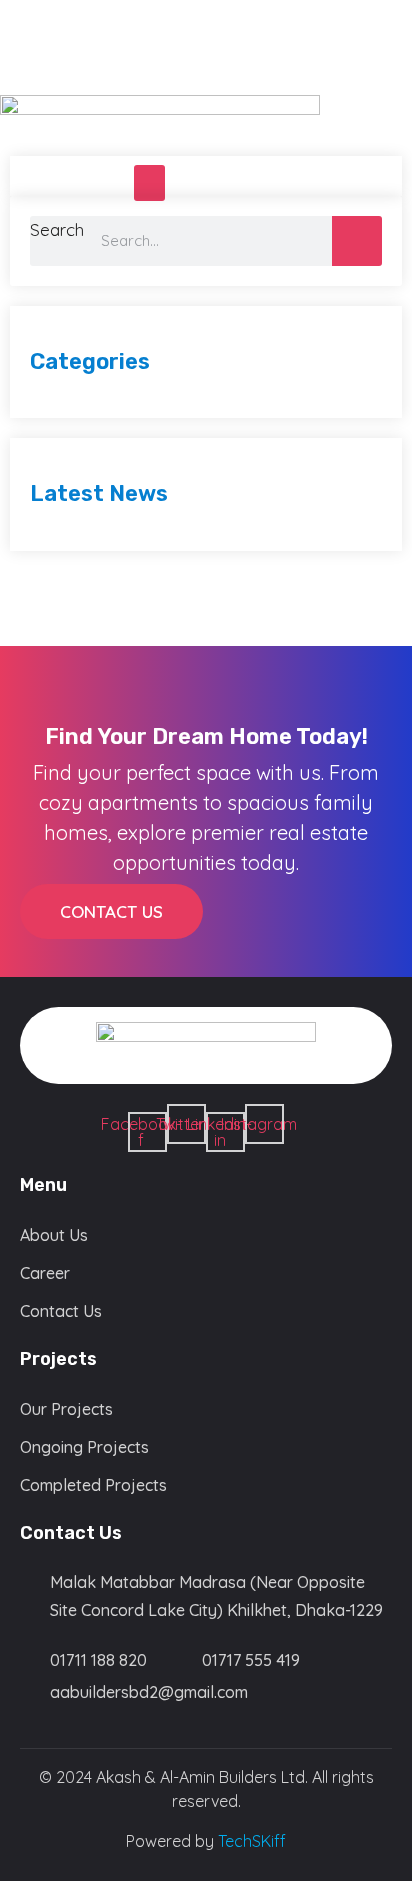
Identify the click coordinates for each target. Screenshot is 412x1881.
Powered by (206, 1841)
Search (57, 229)
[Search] (357, 241)
